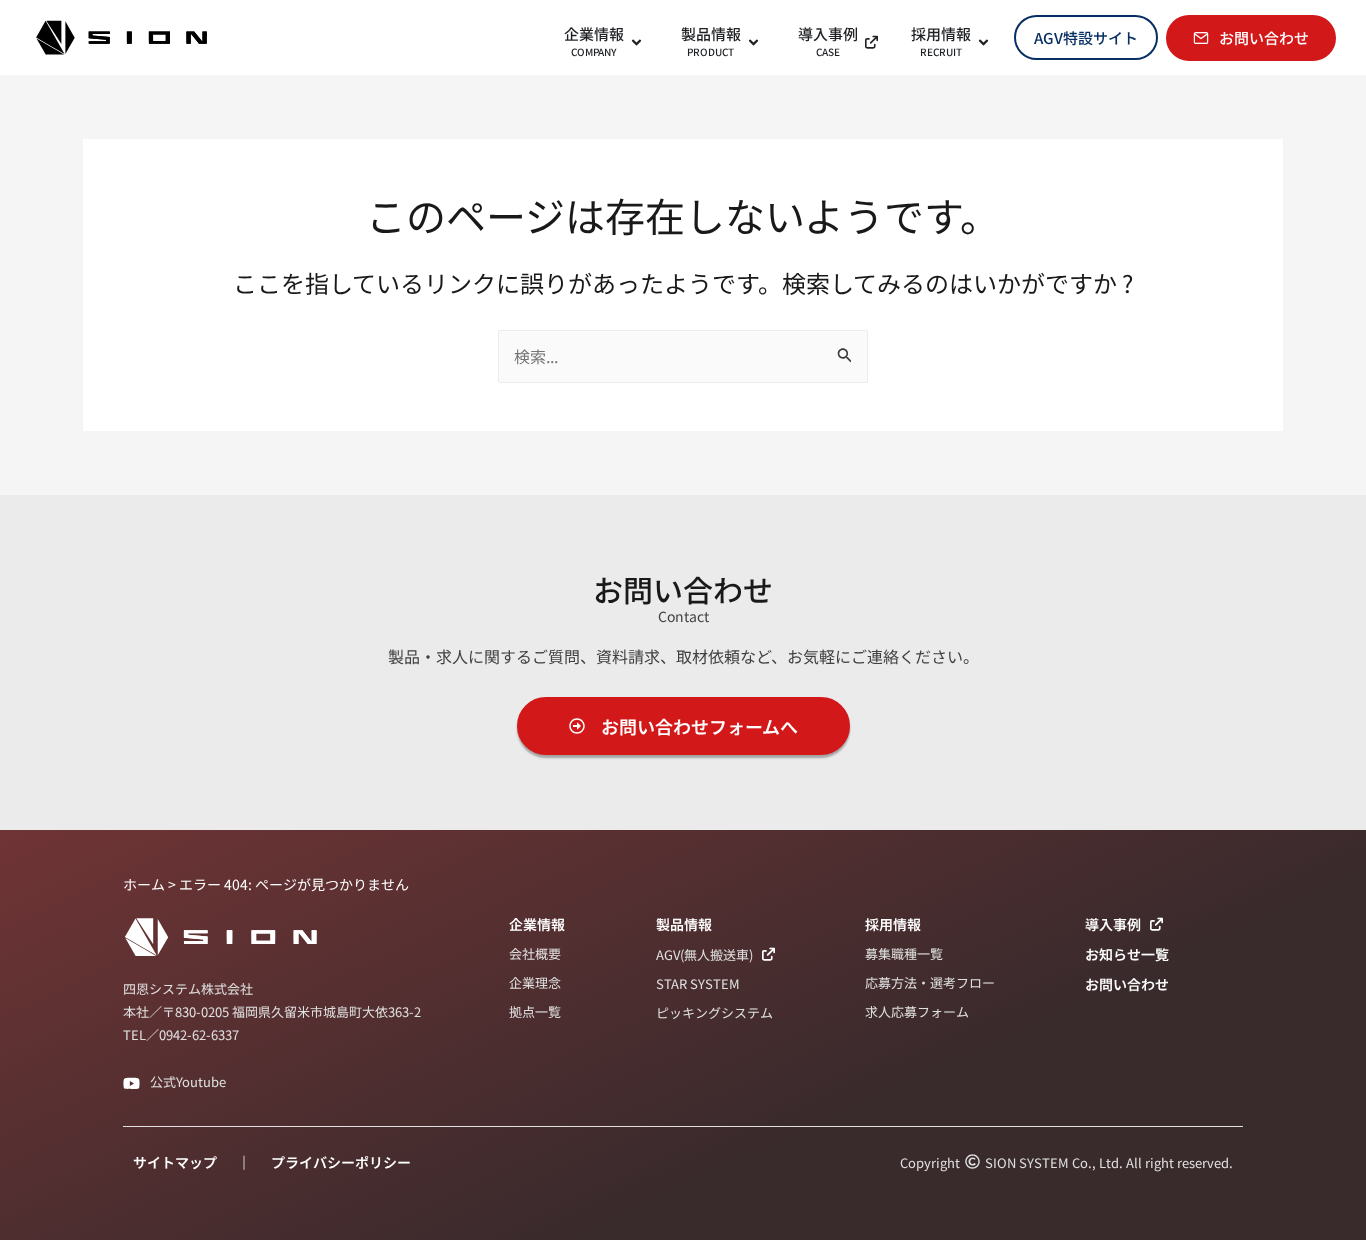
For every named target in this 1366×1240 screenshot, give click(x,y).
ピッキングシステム (714, 1012)
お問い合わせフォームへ (699, 726)
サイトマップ (175, 1162)
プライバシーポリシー (341, 1162)
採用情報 (893, 924)
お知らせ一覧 (1127, 954)
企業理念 (535, 982)
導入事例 (1113, 924)
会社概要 (535, 953)
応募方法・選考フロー (930, 982)
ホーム (144, 884)
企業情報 (537, 924)
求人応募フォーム (917, 1011)
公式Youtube (188, 1081)
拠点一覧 (535, 1011)
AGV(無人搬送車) (704, 954)
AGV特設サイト (1086, 37)
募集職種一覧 (904, 953)
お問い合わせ (1264, 37)
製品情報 (684, 924)
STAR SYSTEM (698, 983)
